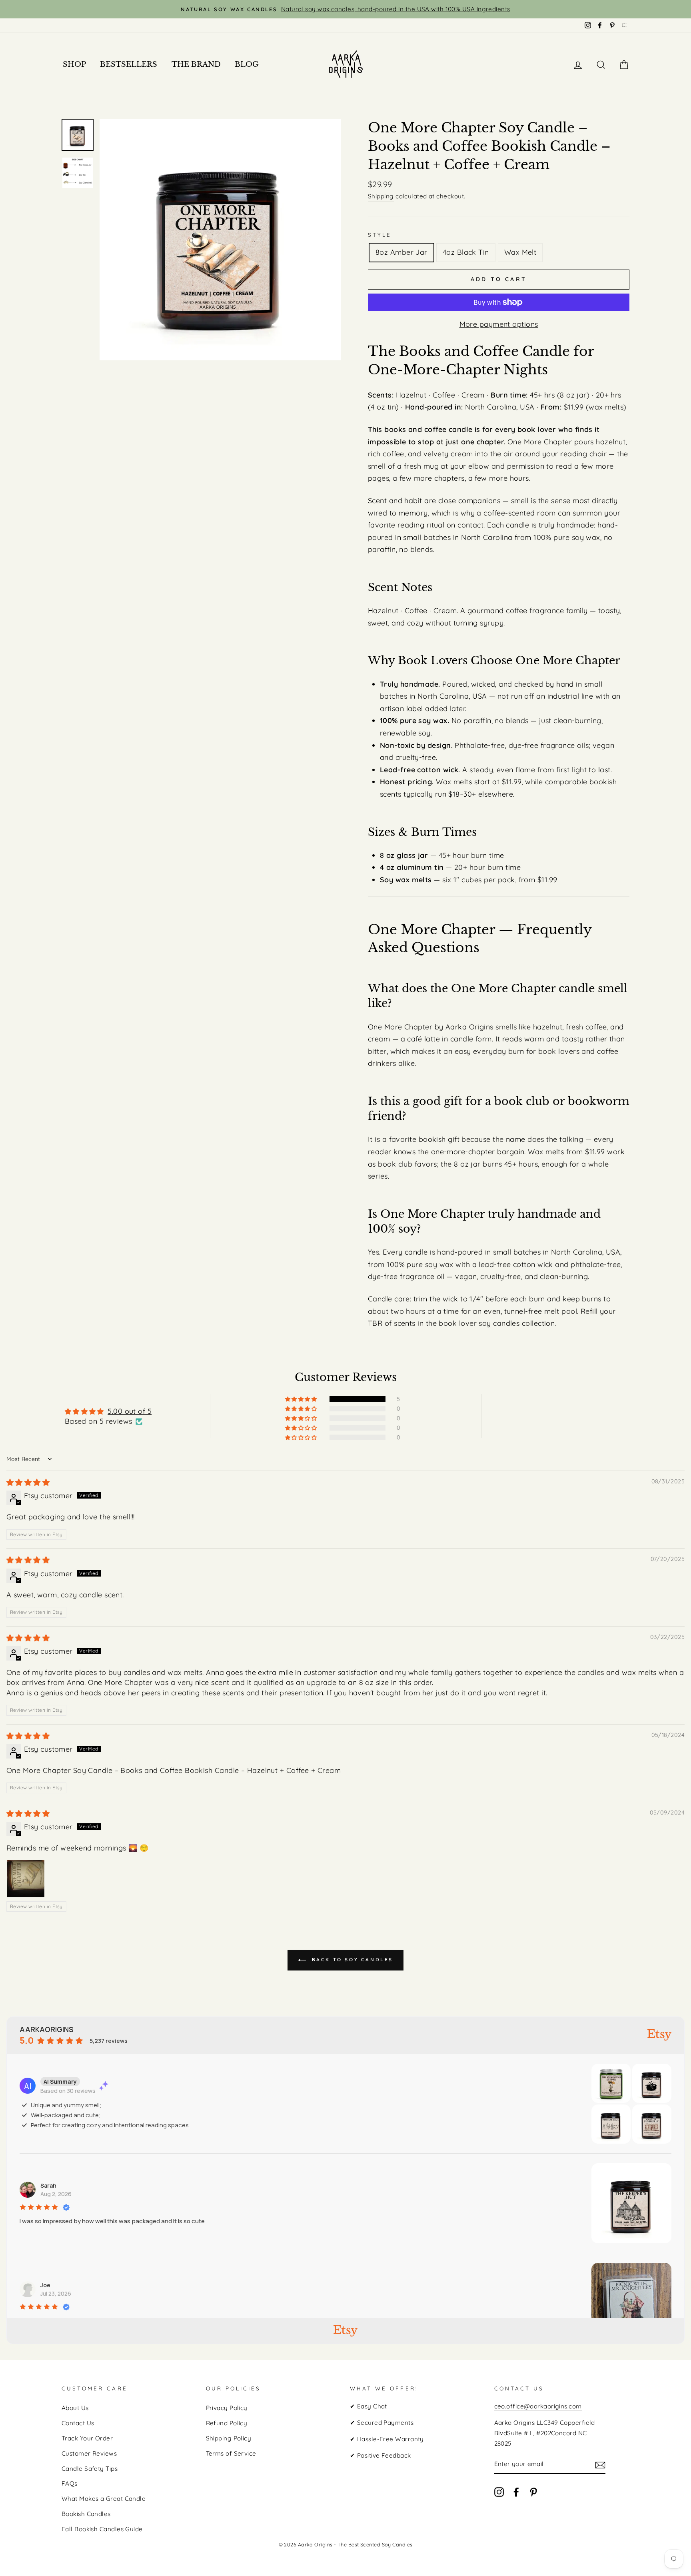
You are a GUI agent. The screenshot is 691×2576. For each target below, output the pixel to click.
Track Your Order (87, 2438)
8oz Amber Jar (401, 252)
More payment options (499, 324)
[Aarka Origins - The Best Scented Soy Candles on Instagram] (499, 2491)
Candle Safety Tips (90, 2469)
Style (380, 235)
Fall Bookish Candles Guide (102, 2529)
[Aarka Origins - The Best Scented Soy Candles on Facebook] (516, 2491)
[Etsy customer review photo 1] (26, 1879)
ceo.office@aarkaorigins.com (538, 2406)
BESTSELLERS (129, 64)
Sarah (48, 2185)
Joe (45, 2285)
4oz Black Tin (466, 252)
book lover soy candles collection (497, 1323)
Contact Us (78, 2423)
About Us (75, 2408)
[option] (345, 9)
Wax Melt (520, 252)
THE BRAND (196, 64)
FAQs (70, 2483)
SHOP (74, 64)
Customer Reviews (89, 2453)
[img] (28, 1482)
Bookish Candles (86, 2514)
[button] (302, 1399)
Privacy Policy (227, 2408)
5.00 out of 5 (130, 1411)
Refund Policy (227, 2423)
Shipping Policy (229, 2438)
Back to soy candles (351, 1959)
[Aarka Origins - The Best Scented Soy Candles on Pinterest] (533, 2491)
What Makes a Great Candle (104, 2499)
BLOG (247, 64)
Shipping (381, 196)
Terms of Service (231, 2453)
